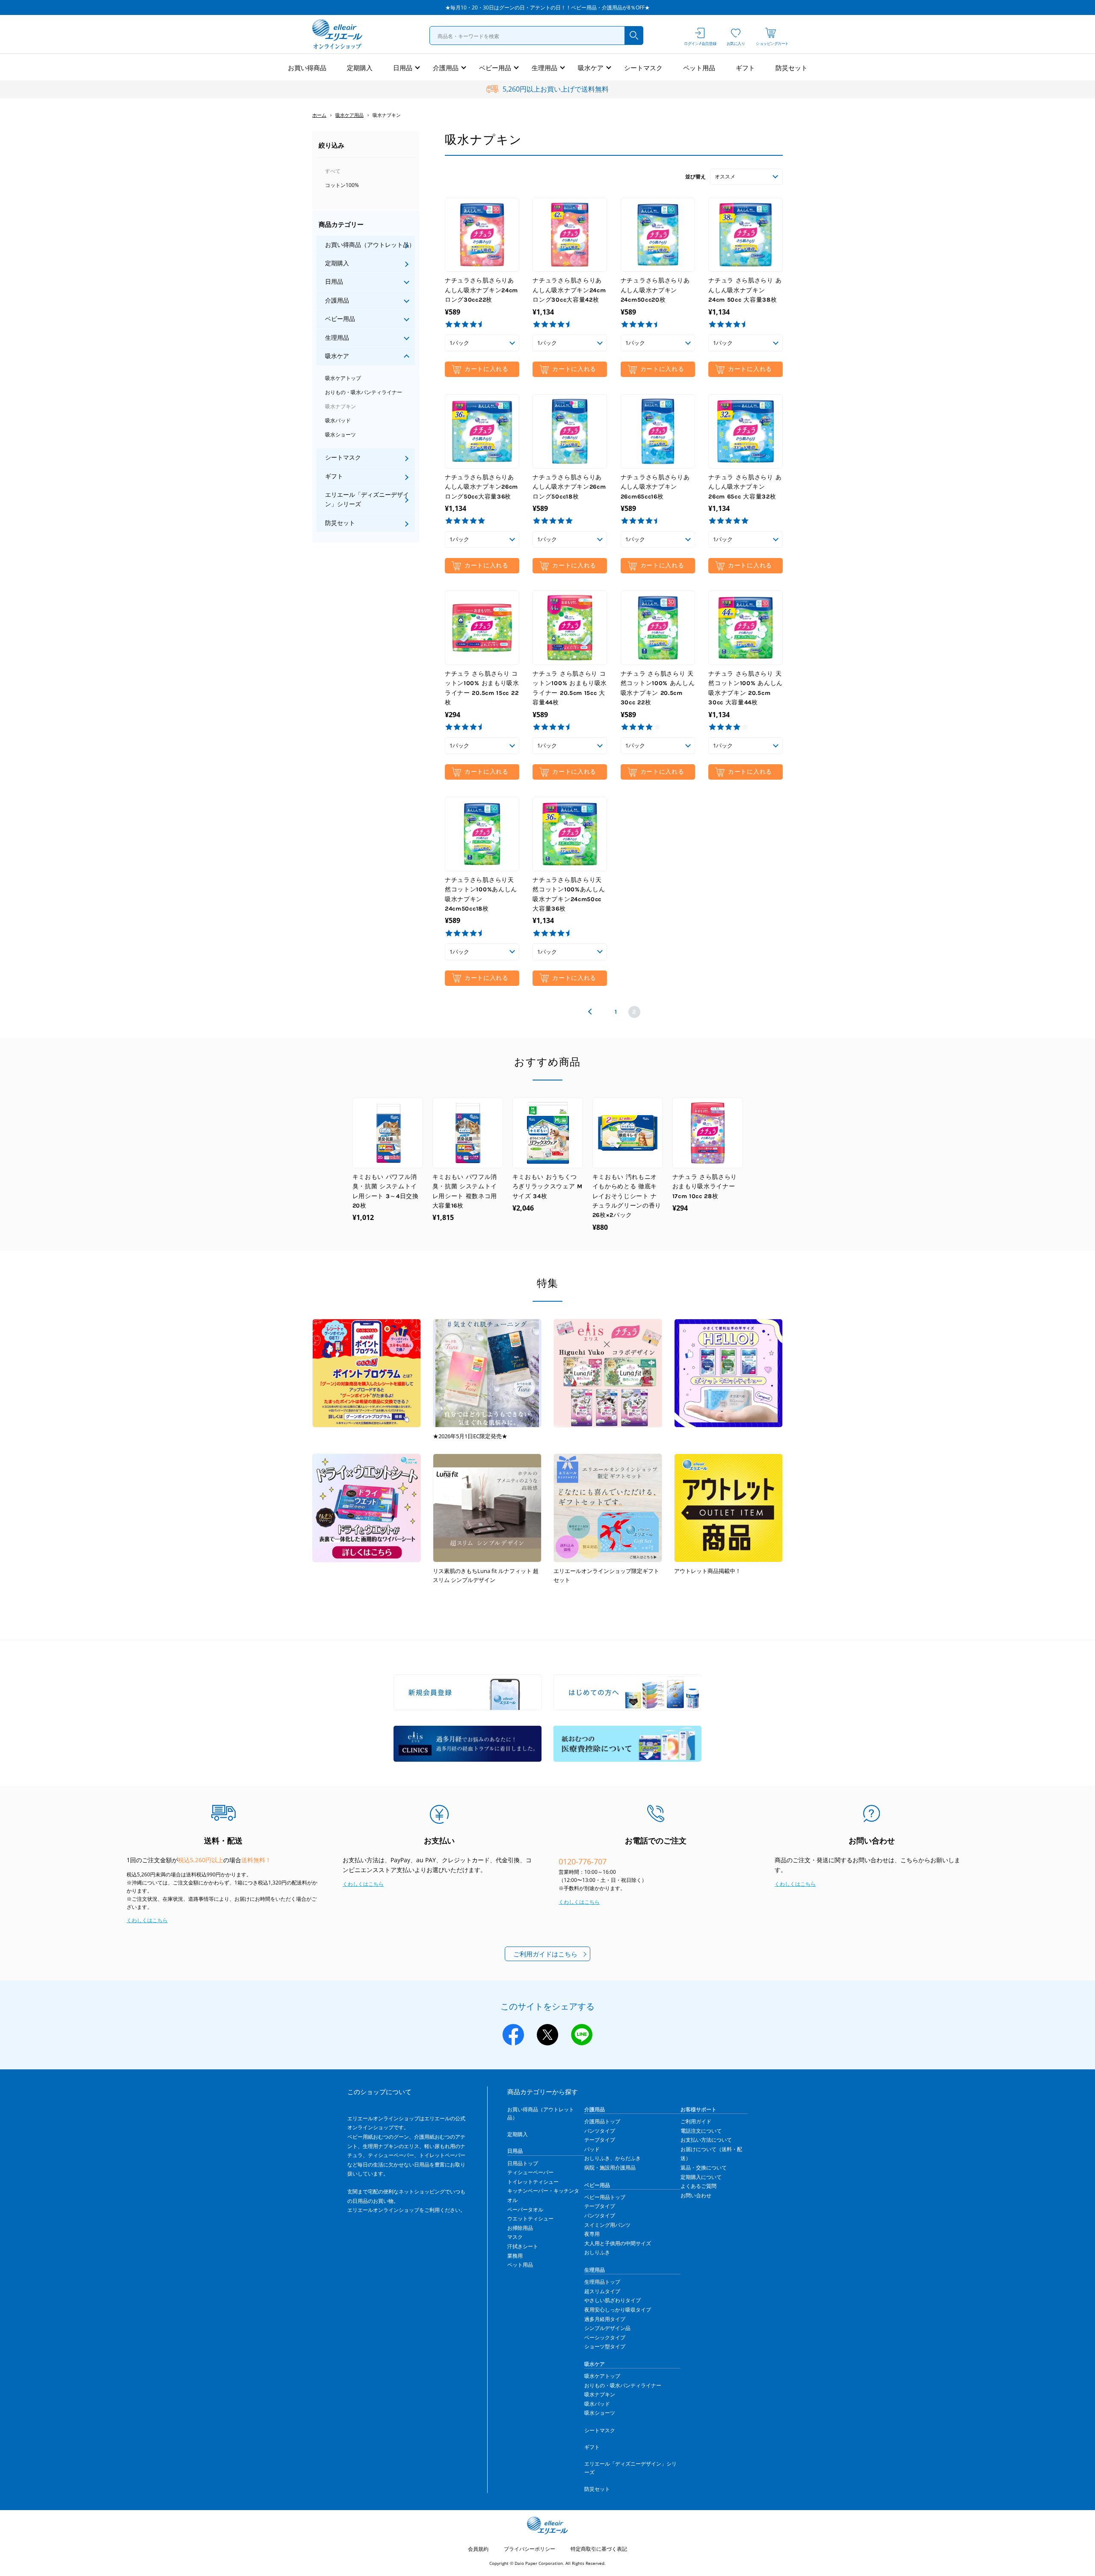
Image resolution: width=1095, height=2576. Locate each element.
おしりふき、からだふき (613, 2158)
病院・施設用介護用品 (610, 2168)
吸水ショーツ (340, 435)
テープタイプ (600, 2140)
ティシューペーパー (530, 2172)
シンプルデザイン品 (607, 2328)
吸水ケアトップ (343, 378)
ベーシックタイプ (605, 2337)
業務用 (515, 2256)
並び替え (695, 177)
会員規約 (478, 2549)
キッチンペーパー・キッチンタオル (543, 2195)
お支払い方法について (706, 2140)
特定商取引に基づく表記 (599, 2549)
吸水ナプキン (340, 406)
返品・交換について (704, 2168)
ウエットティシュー (530, 2218)
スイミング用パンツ (607, 2225)
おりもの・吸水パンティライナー (364, 392)
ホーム (319, 115)
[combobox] (536, 36)
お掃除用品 (520, 2228)
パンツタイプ (600, 2131)
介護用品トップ (602, 2121)
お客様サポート (698, 2109)
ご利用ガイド (696, 2121)
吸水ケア (591, 68)
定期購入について (701, 2177)
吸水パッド (338, 420)
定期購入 (360, 68)
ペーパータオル (525, 2209)
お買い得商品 (307, 68)
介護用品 (446, 68)
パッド (592, 2149)
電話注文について (701, 2131)
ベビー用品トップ (605, 2197)
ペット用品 (699, 68)
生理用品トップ (602, 2282)
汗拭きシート (523, 2246)
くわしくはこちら (147, 1920)
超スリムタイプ (602, 2291)
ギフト (745, 68)
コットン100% (342, 185)
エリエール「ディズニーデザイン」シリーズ (367, 499)
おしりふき (597, 2252)
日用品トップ (523, 2163)
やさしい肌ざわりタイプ (613, 2300)
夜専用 (592, 2234)
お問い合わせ (696, 2195)
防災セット (792, 68)
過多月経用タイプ (605, 2319)
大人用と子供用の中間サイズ (618, 2243)
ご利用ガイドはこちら (545, 1954)
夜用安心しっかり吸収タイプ (618, 2310)
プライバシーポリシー (530, 2549)
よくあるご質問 (698, 2186)
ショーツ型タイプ (605, 2346)
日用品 (403, 68)
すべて (333, 171)
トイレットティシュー (533, 2182)
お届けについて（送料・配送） (711, 2154)
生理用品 (545, 68)
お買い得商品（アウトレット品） (370, 245)
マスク (515, 2237)
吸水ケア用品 (349, 115)
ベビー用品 (495, 68)
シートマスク (643, 68)
